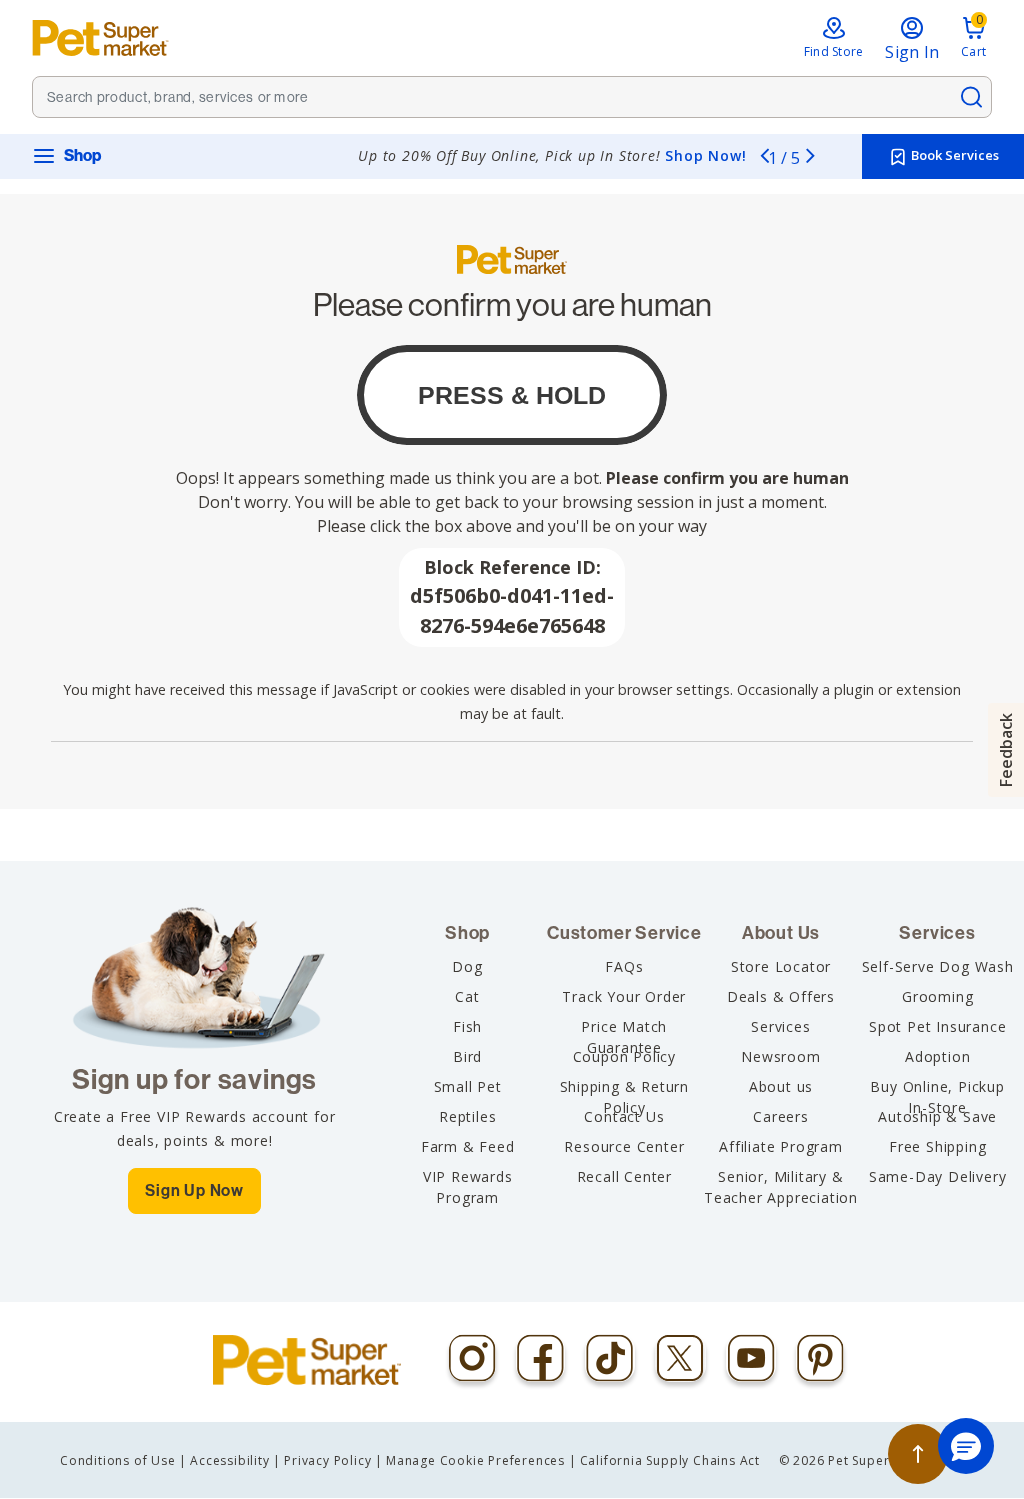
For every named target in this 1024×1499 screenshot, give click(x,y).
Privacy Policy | (333, 1460)
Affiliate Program (781, 1146)
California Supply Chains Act (670, 1460)
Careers (781, 1116)
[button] (966, 1446)
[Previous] (764, 155)
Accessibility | (235, 1460)
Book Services (953, 155)
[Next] (810, 155)
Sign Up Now (194, 1190)
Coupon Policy (624, 1056)
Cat (467, 996)
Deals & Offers (781, 996)
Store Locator (781, 966)
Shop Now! (705, 155)
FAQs (624, 966)
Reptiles (467, 1116)
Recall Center (624, 1176)
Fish (467, 1026)
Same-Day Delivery (938, 1176)
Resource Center (624, 1146)
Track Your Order (624, 996)
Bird (467, 1056)
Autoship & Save (937, 1116)
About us (781, 1086)
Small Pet (468, 1086)
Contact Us (624, 1116)
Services (780, 1026)
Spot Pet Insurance (937, 1026)
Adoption (937, 1056)
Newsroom (780, 1056)
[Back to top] (918, 1454)
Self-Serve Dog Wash (938, 966)
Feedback (1006, 750)
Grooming (937, 996)
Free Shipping (937, 1146)
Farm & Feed (468, 1146)
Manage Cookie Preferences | (481, 1460)
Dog (467, 966)
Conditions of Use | (123, 1460)
